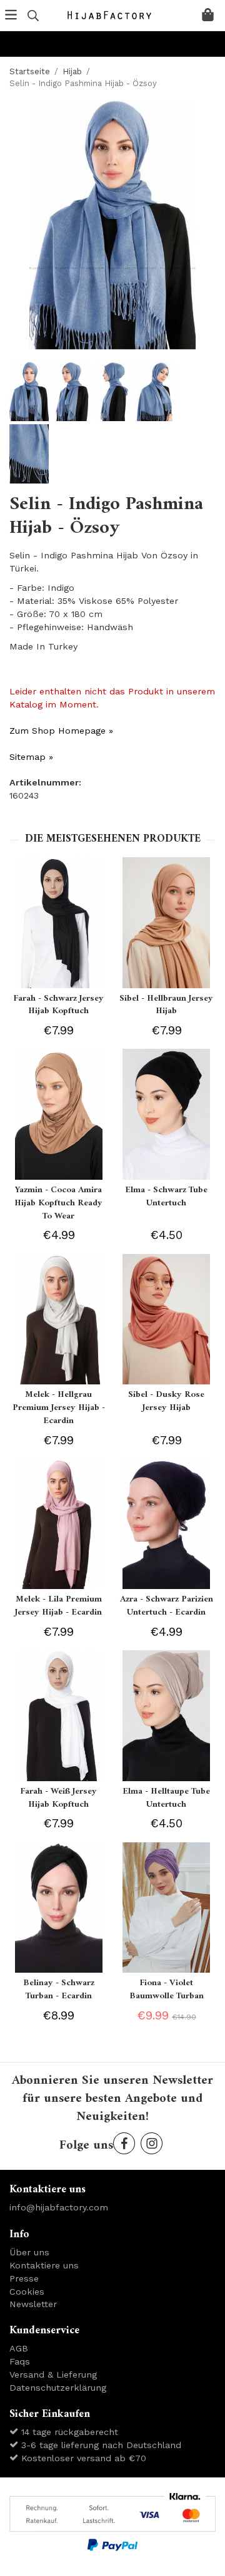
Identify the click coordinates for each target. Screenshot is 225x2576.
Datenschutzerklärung (58, 2388)
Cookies (27, 2292)
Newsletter (33, 2304)
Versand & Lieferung (53, 2374)
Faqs (20, 2361)
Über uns (29, 2252)
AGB (19, 2348)
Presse (24, 2278)
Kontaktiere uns (44, 2265)
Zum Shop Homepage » (61, 731)
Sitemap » (31, 757)
